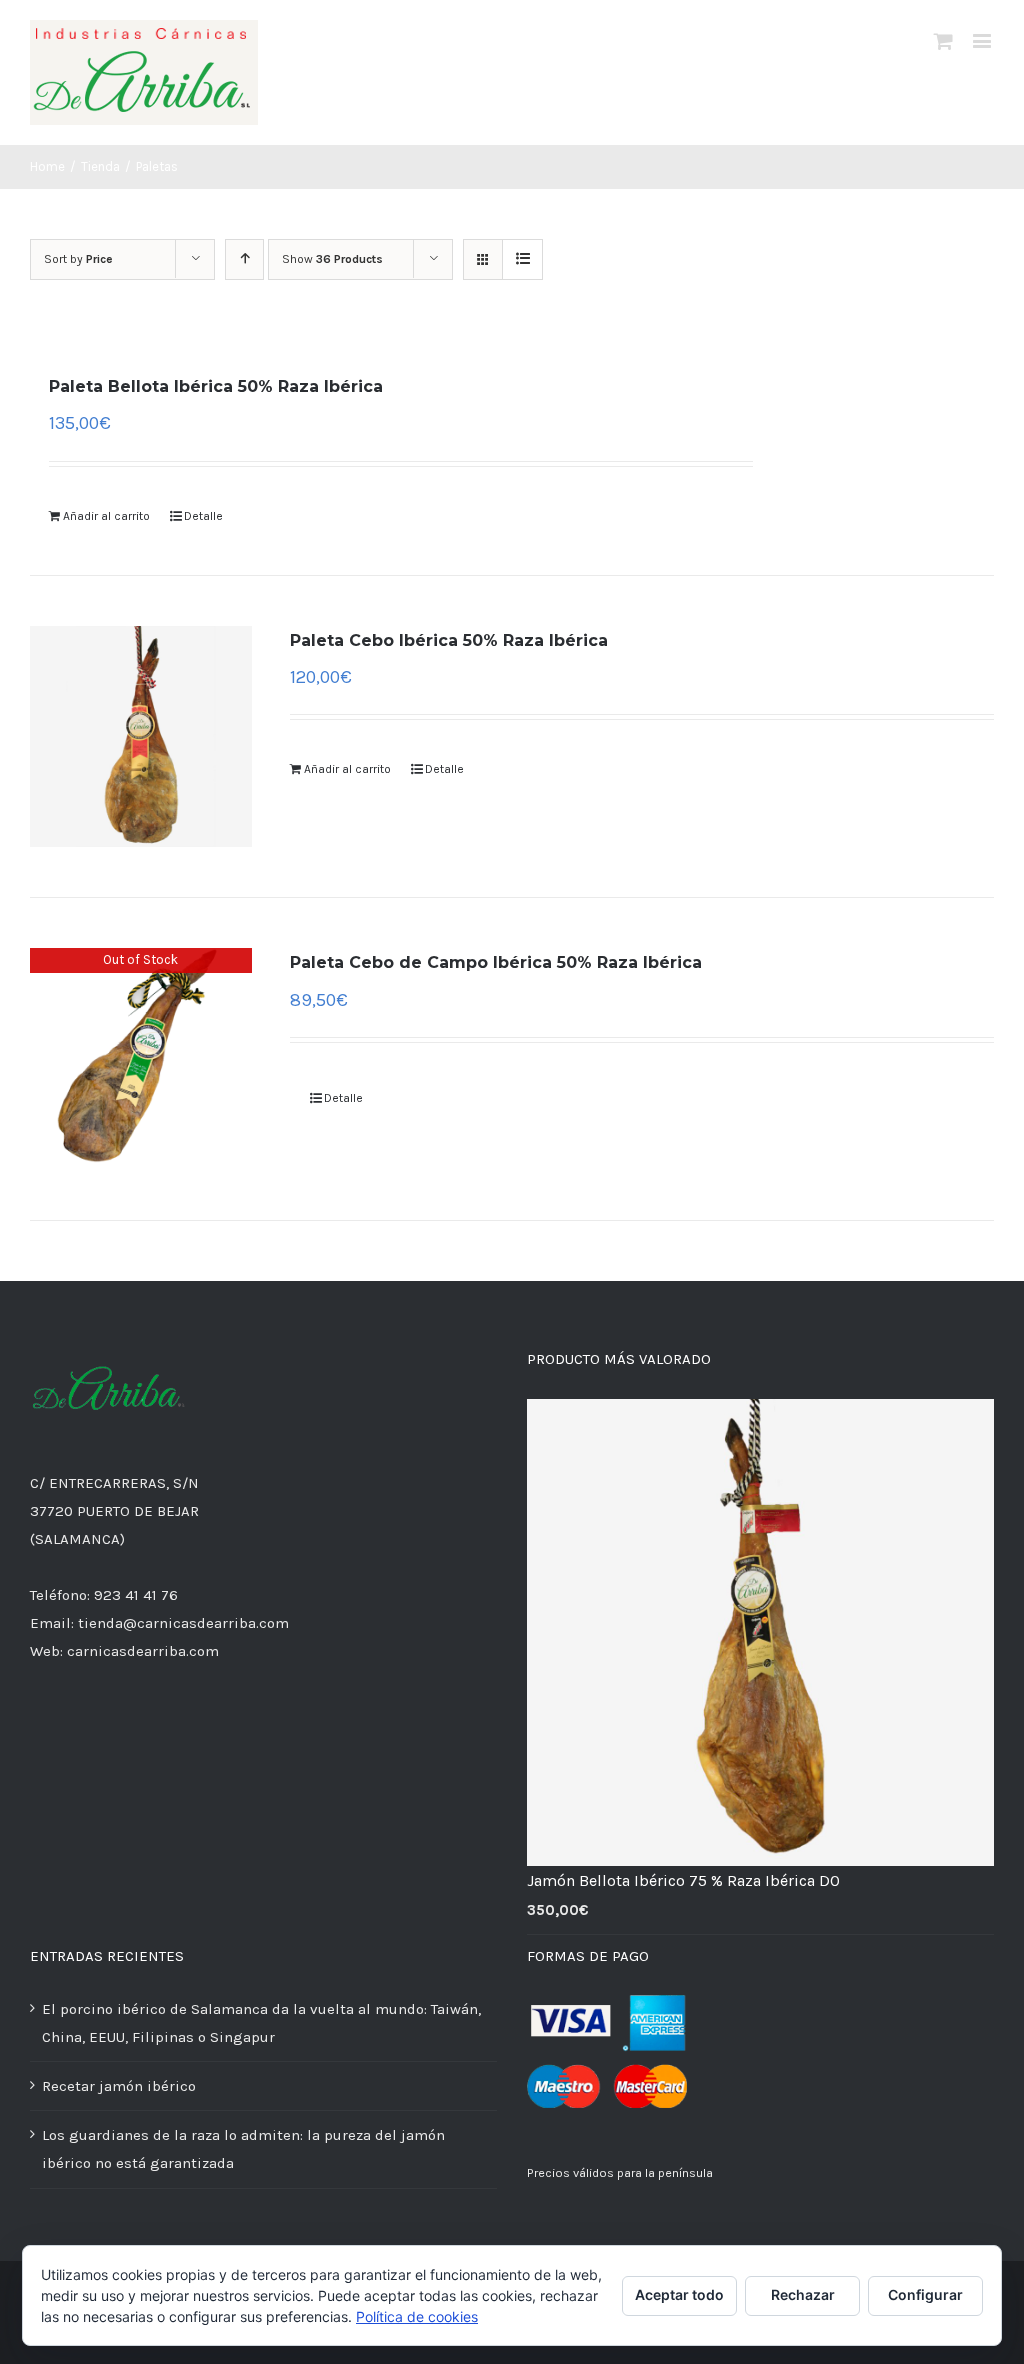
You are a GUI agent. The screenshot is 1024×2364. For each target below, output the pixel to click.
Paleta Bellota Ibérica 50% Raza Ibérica (216, 386)
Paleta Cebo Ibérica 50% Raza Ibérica (449, 640)
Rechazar (803, 2294)
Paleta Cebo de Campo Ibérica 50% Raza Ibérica (496, 962)
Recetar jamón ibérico (119, 2086)
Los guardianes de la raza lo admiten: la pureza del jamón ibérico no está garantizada (243, 2149)
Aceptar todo (679, 2294)
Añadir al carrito (106, 516)
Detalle (203, 516)
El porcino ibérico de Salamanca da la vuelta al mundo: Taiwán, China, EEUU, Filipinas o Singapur (261, 2023)
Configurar (925, 2294)
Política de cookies (417, 2316)
